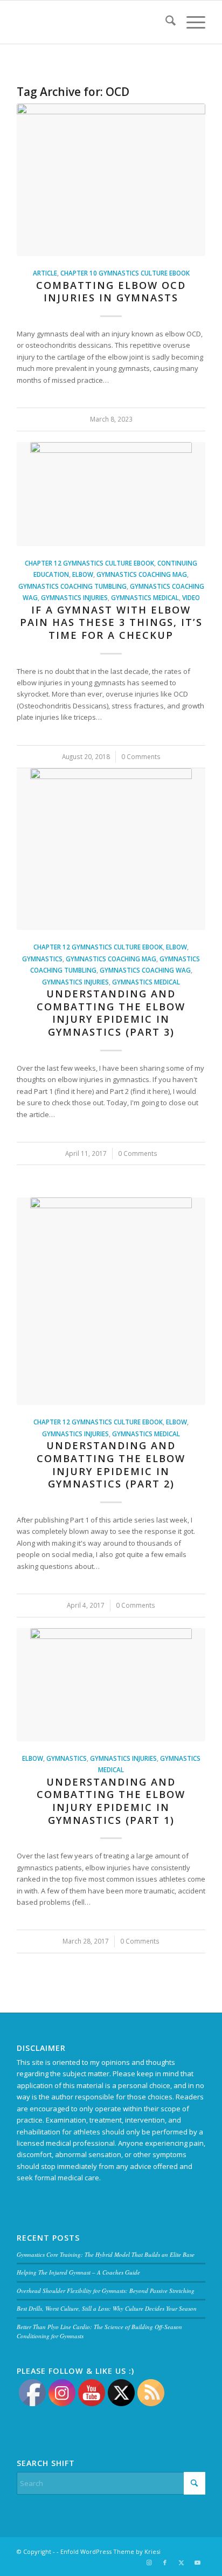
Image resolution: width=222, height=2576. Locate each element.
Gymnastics (42, 959)
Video (191, 597)
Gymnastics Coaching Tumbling (72, 586)
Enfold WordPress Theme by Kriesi (110, 2551)
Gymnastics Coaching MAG (142, 574)
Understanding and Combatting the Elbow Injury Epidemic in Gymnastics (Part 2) (111, 1465)
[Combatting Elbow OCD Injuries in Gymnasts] (111, 180)
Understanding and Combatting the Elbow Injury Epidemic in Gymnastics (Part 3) (111, 1013)
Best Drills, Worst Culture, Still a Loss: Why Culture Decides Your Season (107, 2308)
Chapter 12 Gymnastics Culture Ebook (89, 563)
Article (45, 273)
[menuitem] (165, 22)
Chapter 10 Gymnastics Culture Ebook (125, 273)
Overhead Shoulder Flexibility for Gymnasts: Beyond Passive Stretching (106, 2291)
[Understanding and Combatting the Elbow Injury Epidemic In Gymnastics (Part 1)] (111, 1685)
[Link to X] (181, 2563)
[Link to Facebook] (165, 2563)
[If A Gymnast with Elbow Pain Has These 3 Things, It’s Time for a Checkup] (111, 494)
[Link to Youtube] (197, 2563)
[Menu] (190, 22)
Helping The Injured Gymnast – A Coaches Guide (78, 2272)
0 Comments (141, 756)
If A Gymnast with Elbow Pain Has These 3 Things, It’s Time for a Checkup (111, 622)
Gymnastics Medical (145, 597)
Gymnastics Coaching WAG (145, 970)
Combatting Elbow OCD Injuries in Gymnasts (111, 292)
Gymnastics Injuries (74, 597)
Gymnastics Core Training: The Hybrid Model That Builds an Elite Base (106, 2254)
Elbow (83, 574)
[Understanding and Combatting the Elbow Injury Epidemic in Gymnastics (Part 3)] (111, 849)
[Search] (165, 22)
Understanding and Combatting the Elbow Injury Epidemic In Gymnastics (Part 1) (111, 1801)
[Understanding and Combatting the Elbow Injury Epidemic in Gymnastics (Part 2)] (111, 1301)
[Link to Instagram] (149, 2563)
